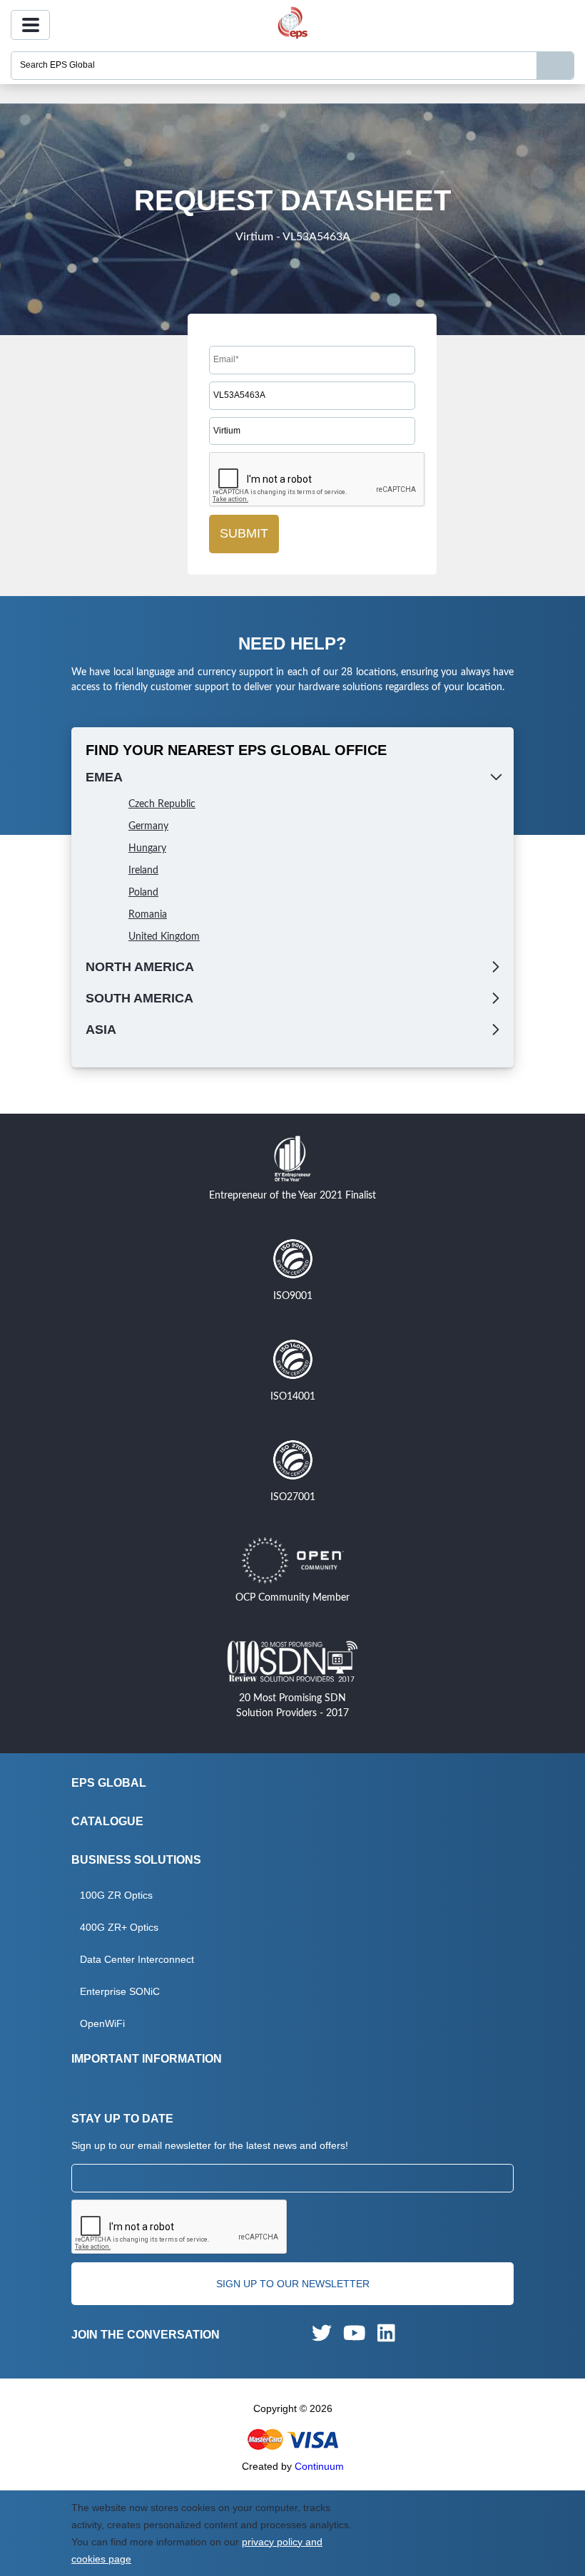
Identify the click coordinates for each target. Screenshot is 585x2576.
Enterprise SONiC (120, 1991)
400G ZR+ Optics (119, 1927)
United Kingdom (164, 937)
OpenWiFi (102, 2023)
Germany (148, 826)
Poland (143, 893)
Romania (148, 915)
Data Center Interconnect (137, 1959)
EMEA (104, 777)
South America (139, 998)
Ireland (143, 871)
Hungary (147, 848)
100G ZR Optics (116, 1895)
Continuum (319, 2466)
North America (140, 967)
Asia (101, 1030)
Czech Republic (162, 804)
